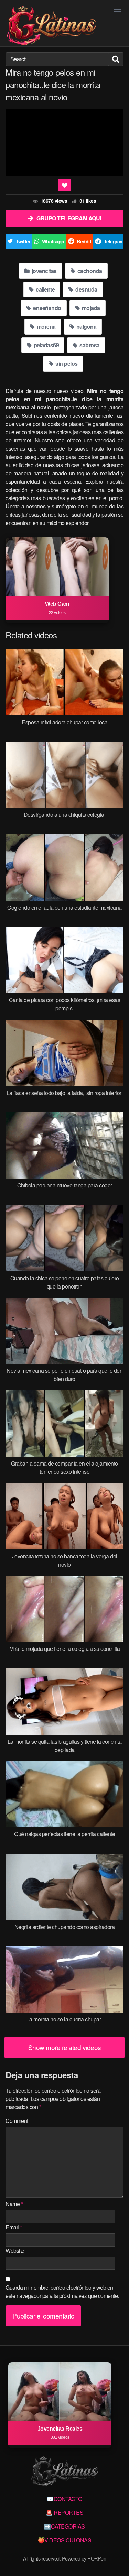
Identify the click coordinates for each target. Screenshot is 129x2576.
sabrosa (89, 345)
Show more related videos (65, 2047)
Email (14, 2227)
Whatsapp (53, 241)
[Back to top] (117, 2561)
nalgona (86, 326)
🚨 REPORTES (64, 2513)
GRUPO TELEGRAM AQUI (69, 218)
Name (14, 2204)
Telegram (114, 241)
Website (15, 2251)
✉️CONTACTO (64, 2499)
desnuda (86, 289)
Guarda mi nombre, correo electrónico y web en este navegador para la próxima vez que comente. (62, 2292)
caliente (45, 289)
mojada (90, 308)
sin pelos (66, 364)
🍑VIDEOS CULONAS (65, 2540)
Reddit (84, 241)
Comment (17, 2121)
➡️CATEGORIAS (64, 2526)
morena (46, 326)
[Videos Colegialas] (51, 26)
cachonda (89, 271)
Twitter (23, 241)
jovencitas (44, 271)
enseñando (47, 308)
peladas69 (46, 345)
